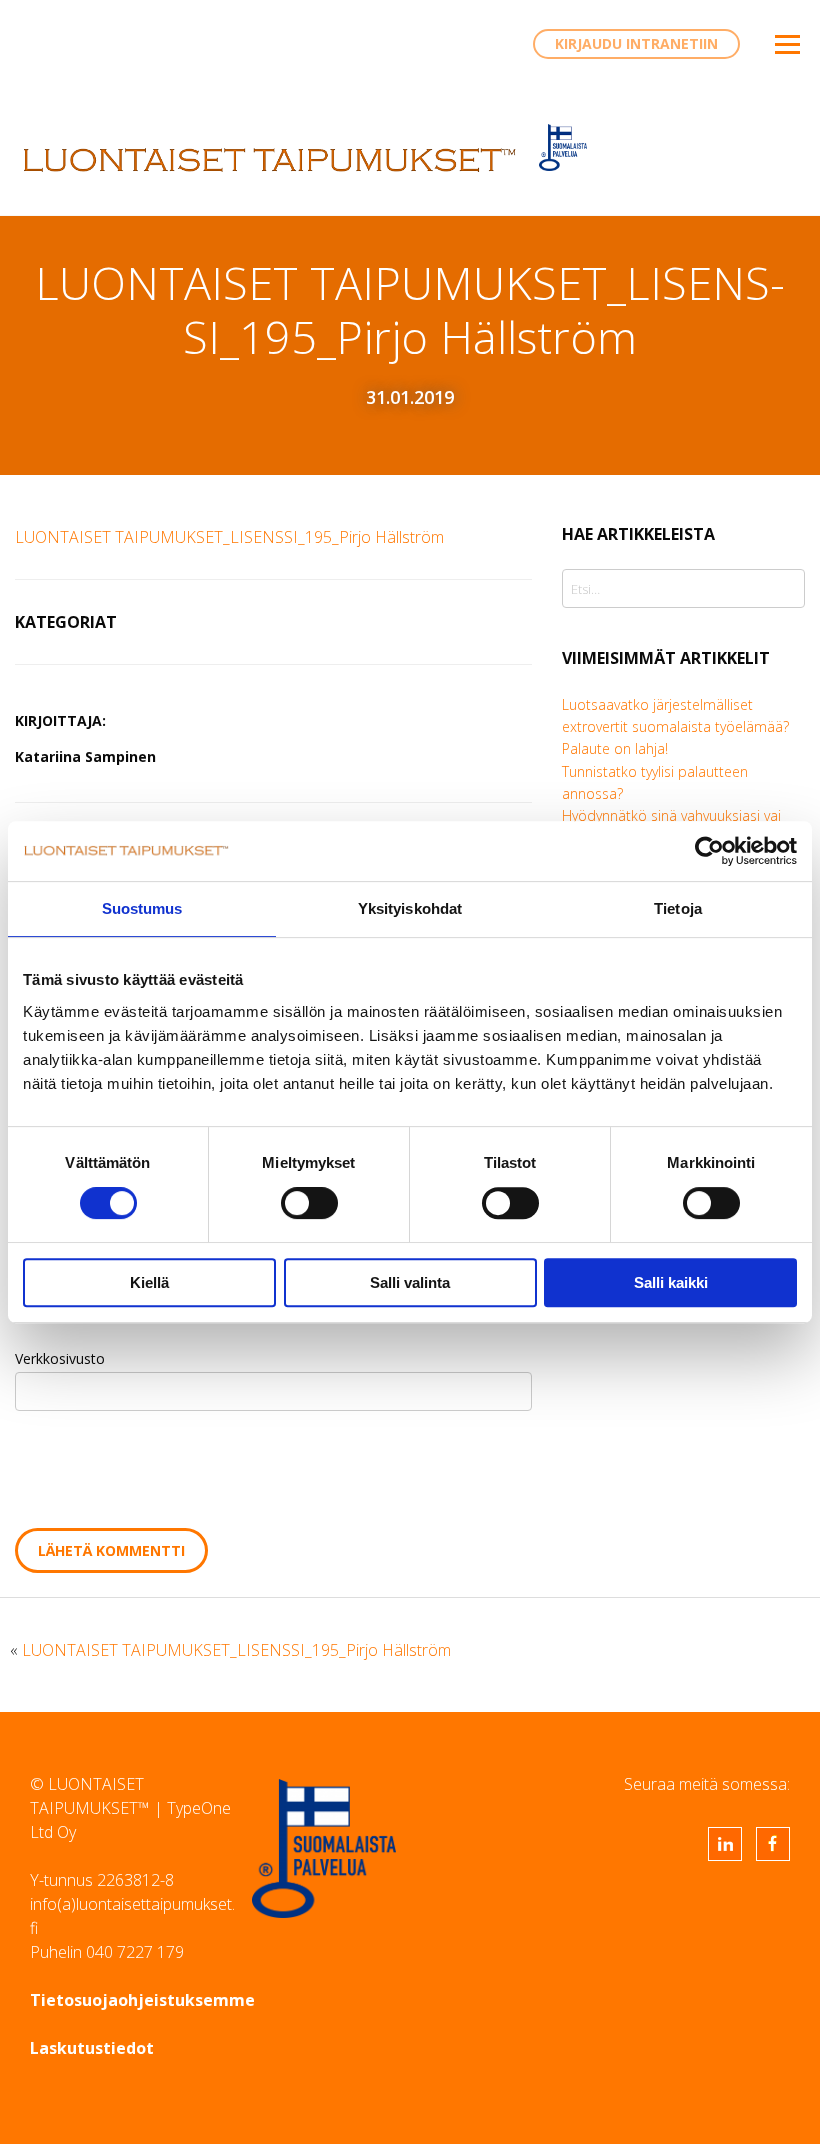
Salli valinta (410, 1282)
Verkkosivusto (60, 1358)
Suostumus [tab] (142, 908)
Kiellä (149, 1282)
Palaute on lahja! (615, 748)
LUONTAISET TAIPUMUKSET (270, 160)
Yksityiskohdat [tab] (410, 908)
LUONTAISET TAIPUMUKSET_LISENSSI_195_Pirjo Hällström (229, 537)
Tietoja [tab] (678, 908)
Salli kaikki (671, 1282)
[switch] (309, 1203)
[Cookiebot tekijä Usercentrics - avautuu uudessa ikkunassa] (709, 851)
